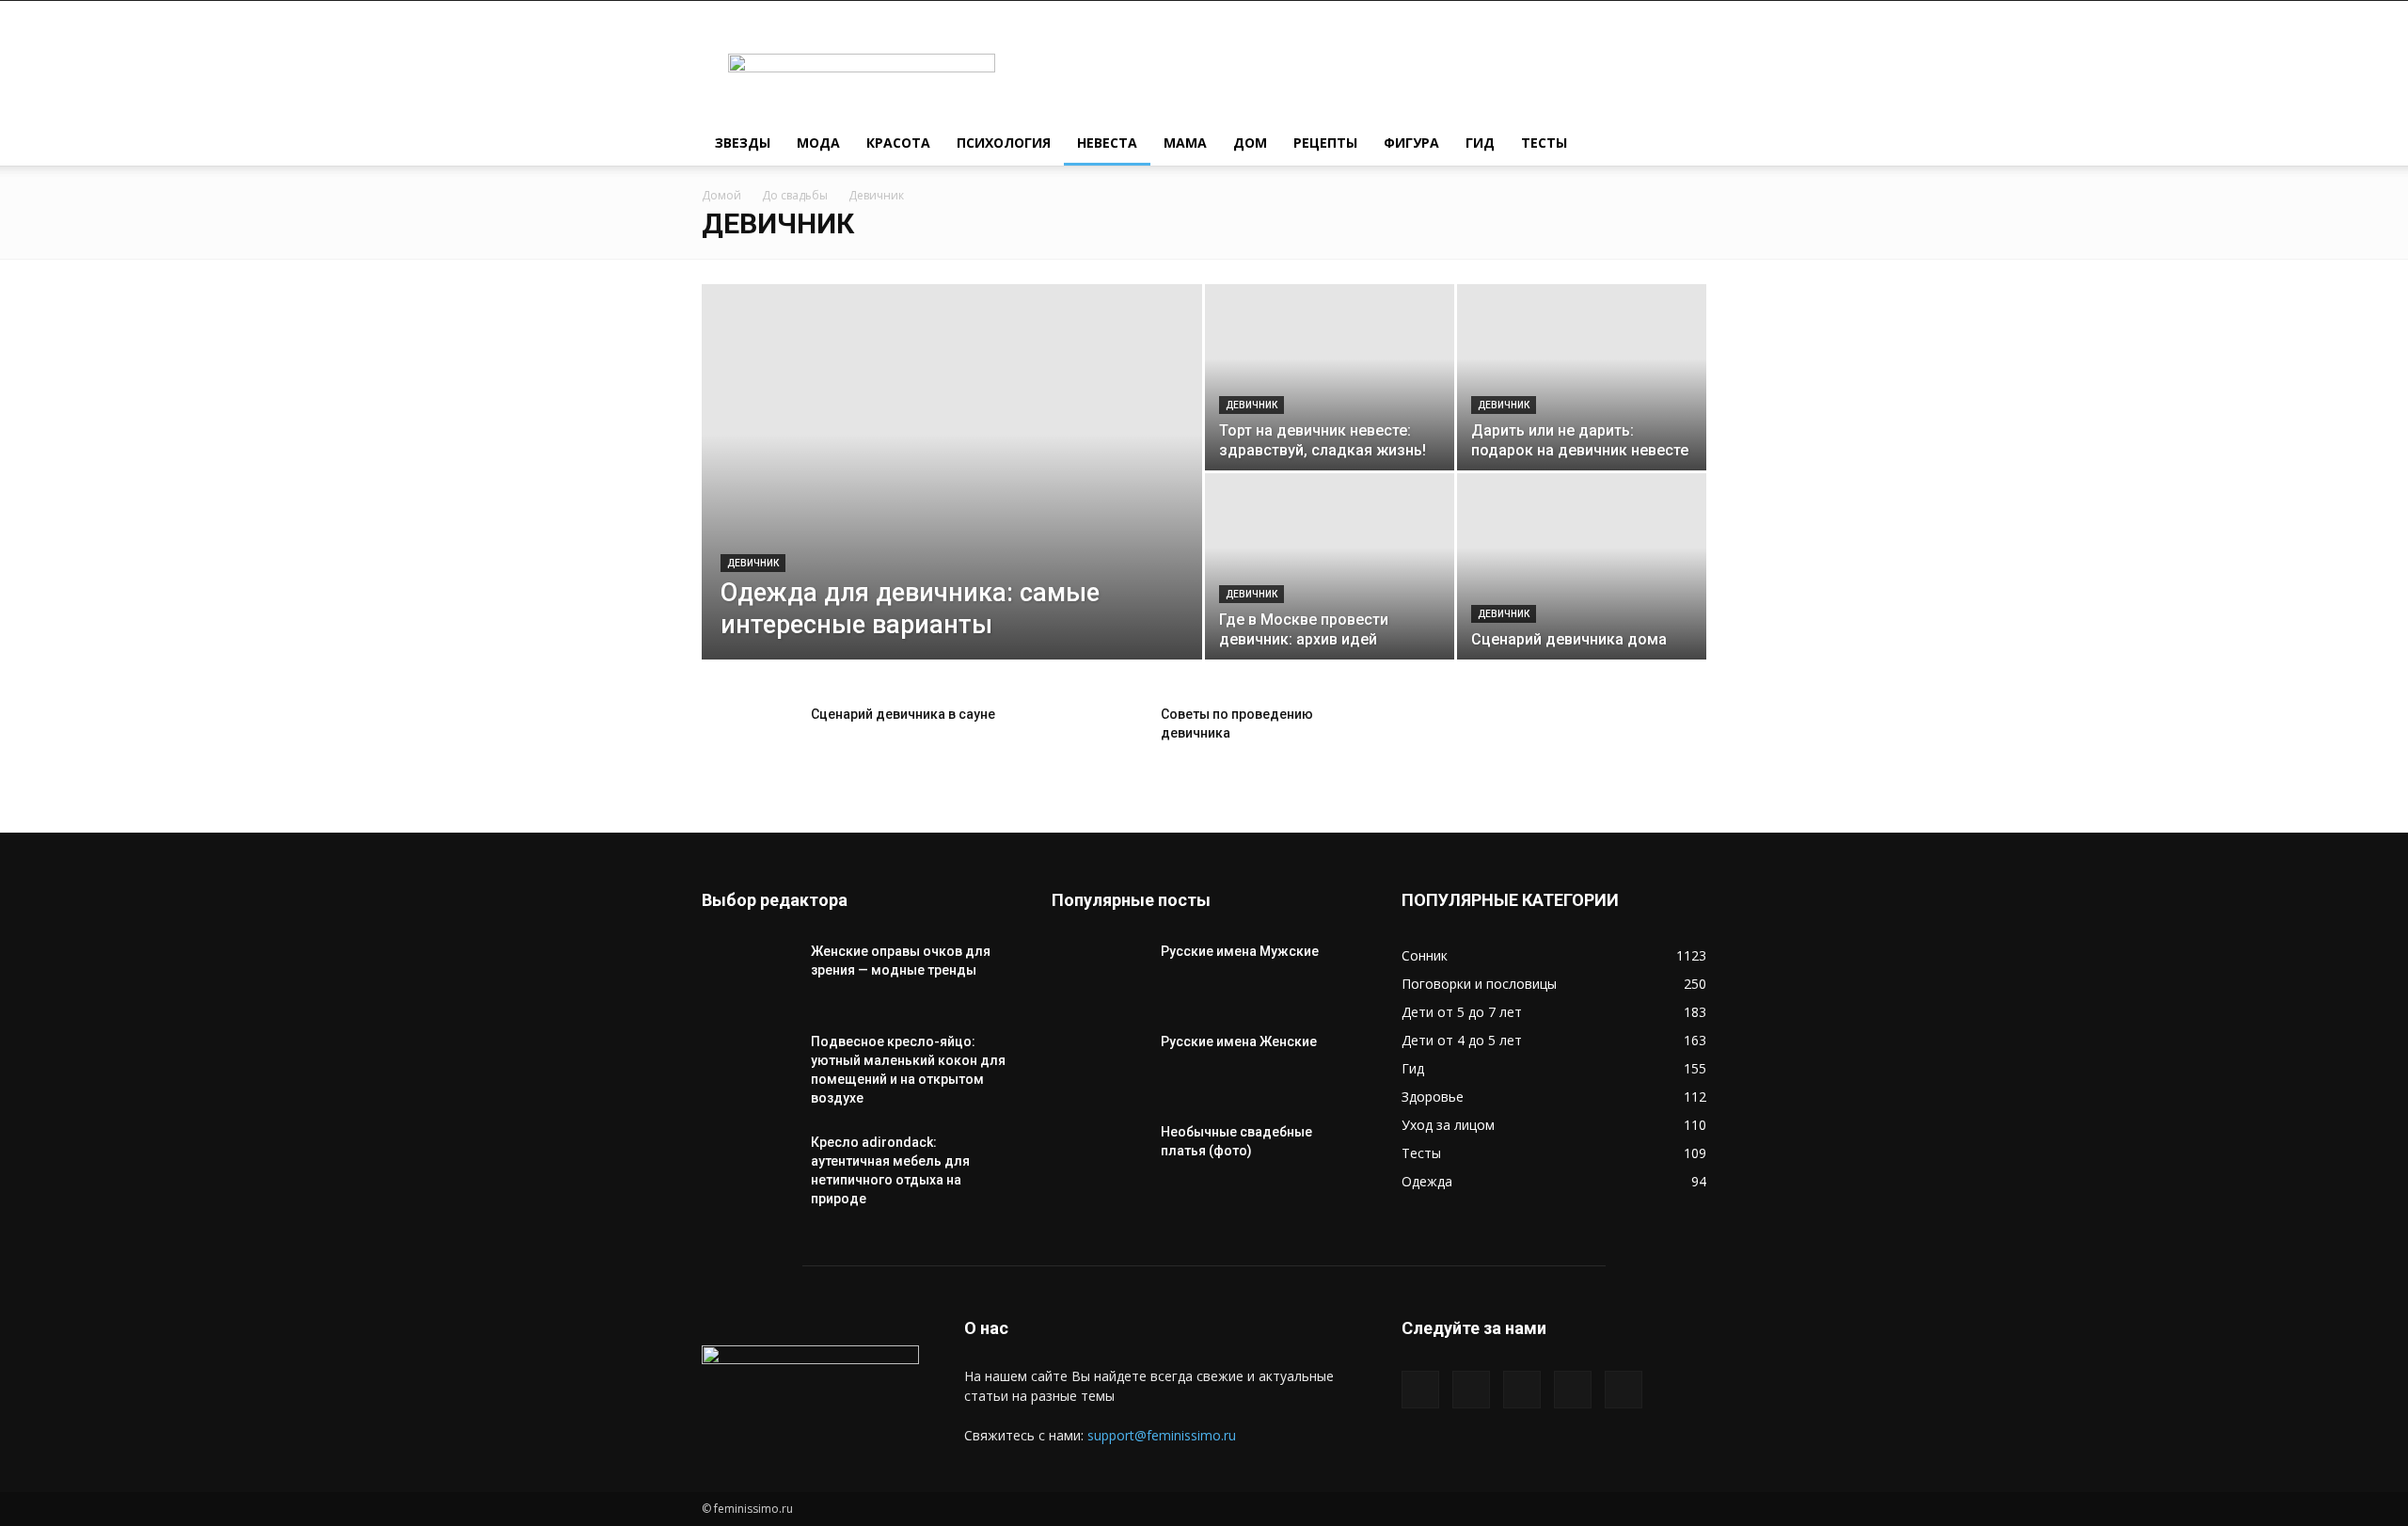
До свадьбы (795, 195)
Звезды (743, 143)
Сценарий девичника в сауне (903, 714)
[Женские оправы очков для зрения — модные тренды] (749, 975)
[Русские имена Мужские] (1099, 975)
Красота (898, 143)
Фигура (1411, 143)
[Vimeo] (1522, 1390)
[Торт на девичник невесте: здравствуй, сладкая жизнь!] (1330, 377)
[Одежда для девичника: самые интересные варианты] (952, 501)
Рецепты (1325, 143)
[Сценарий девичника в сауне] (749, 738)
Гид (1480, 143)
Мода (818, 143)
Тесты (1544, 143)
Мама (1185, 143)
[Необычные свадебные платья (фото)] (1099, 1155)
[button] (1684, 144)
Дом (1250, 143)
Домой (721, 195)
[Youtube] (1624, 1390)
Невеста (1107, 143)
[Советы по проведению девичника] (1099, 738)
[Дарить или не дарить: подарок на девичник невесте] (1582, 377)
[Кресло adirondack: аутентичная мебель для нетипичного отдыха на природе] (749, 1166)
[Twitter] (1471, 1390)
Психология (1004, 143)
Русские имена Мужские (1240, 951)
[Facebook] (1420, 1390)
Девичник (753, 563)
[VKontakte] (1573, 1390)
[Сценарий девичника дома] (1582, 566)
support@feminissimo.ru (1162, 1435)
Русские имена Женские (1239, 1041)
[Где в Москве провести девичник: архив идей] (1330, 566)
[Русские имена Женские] (1099, 1065)
